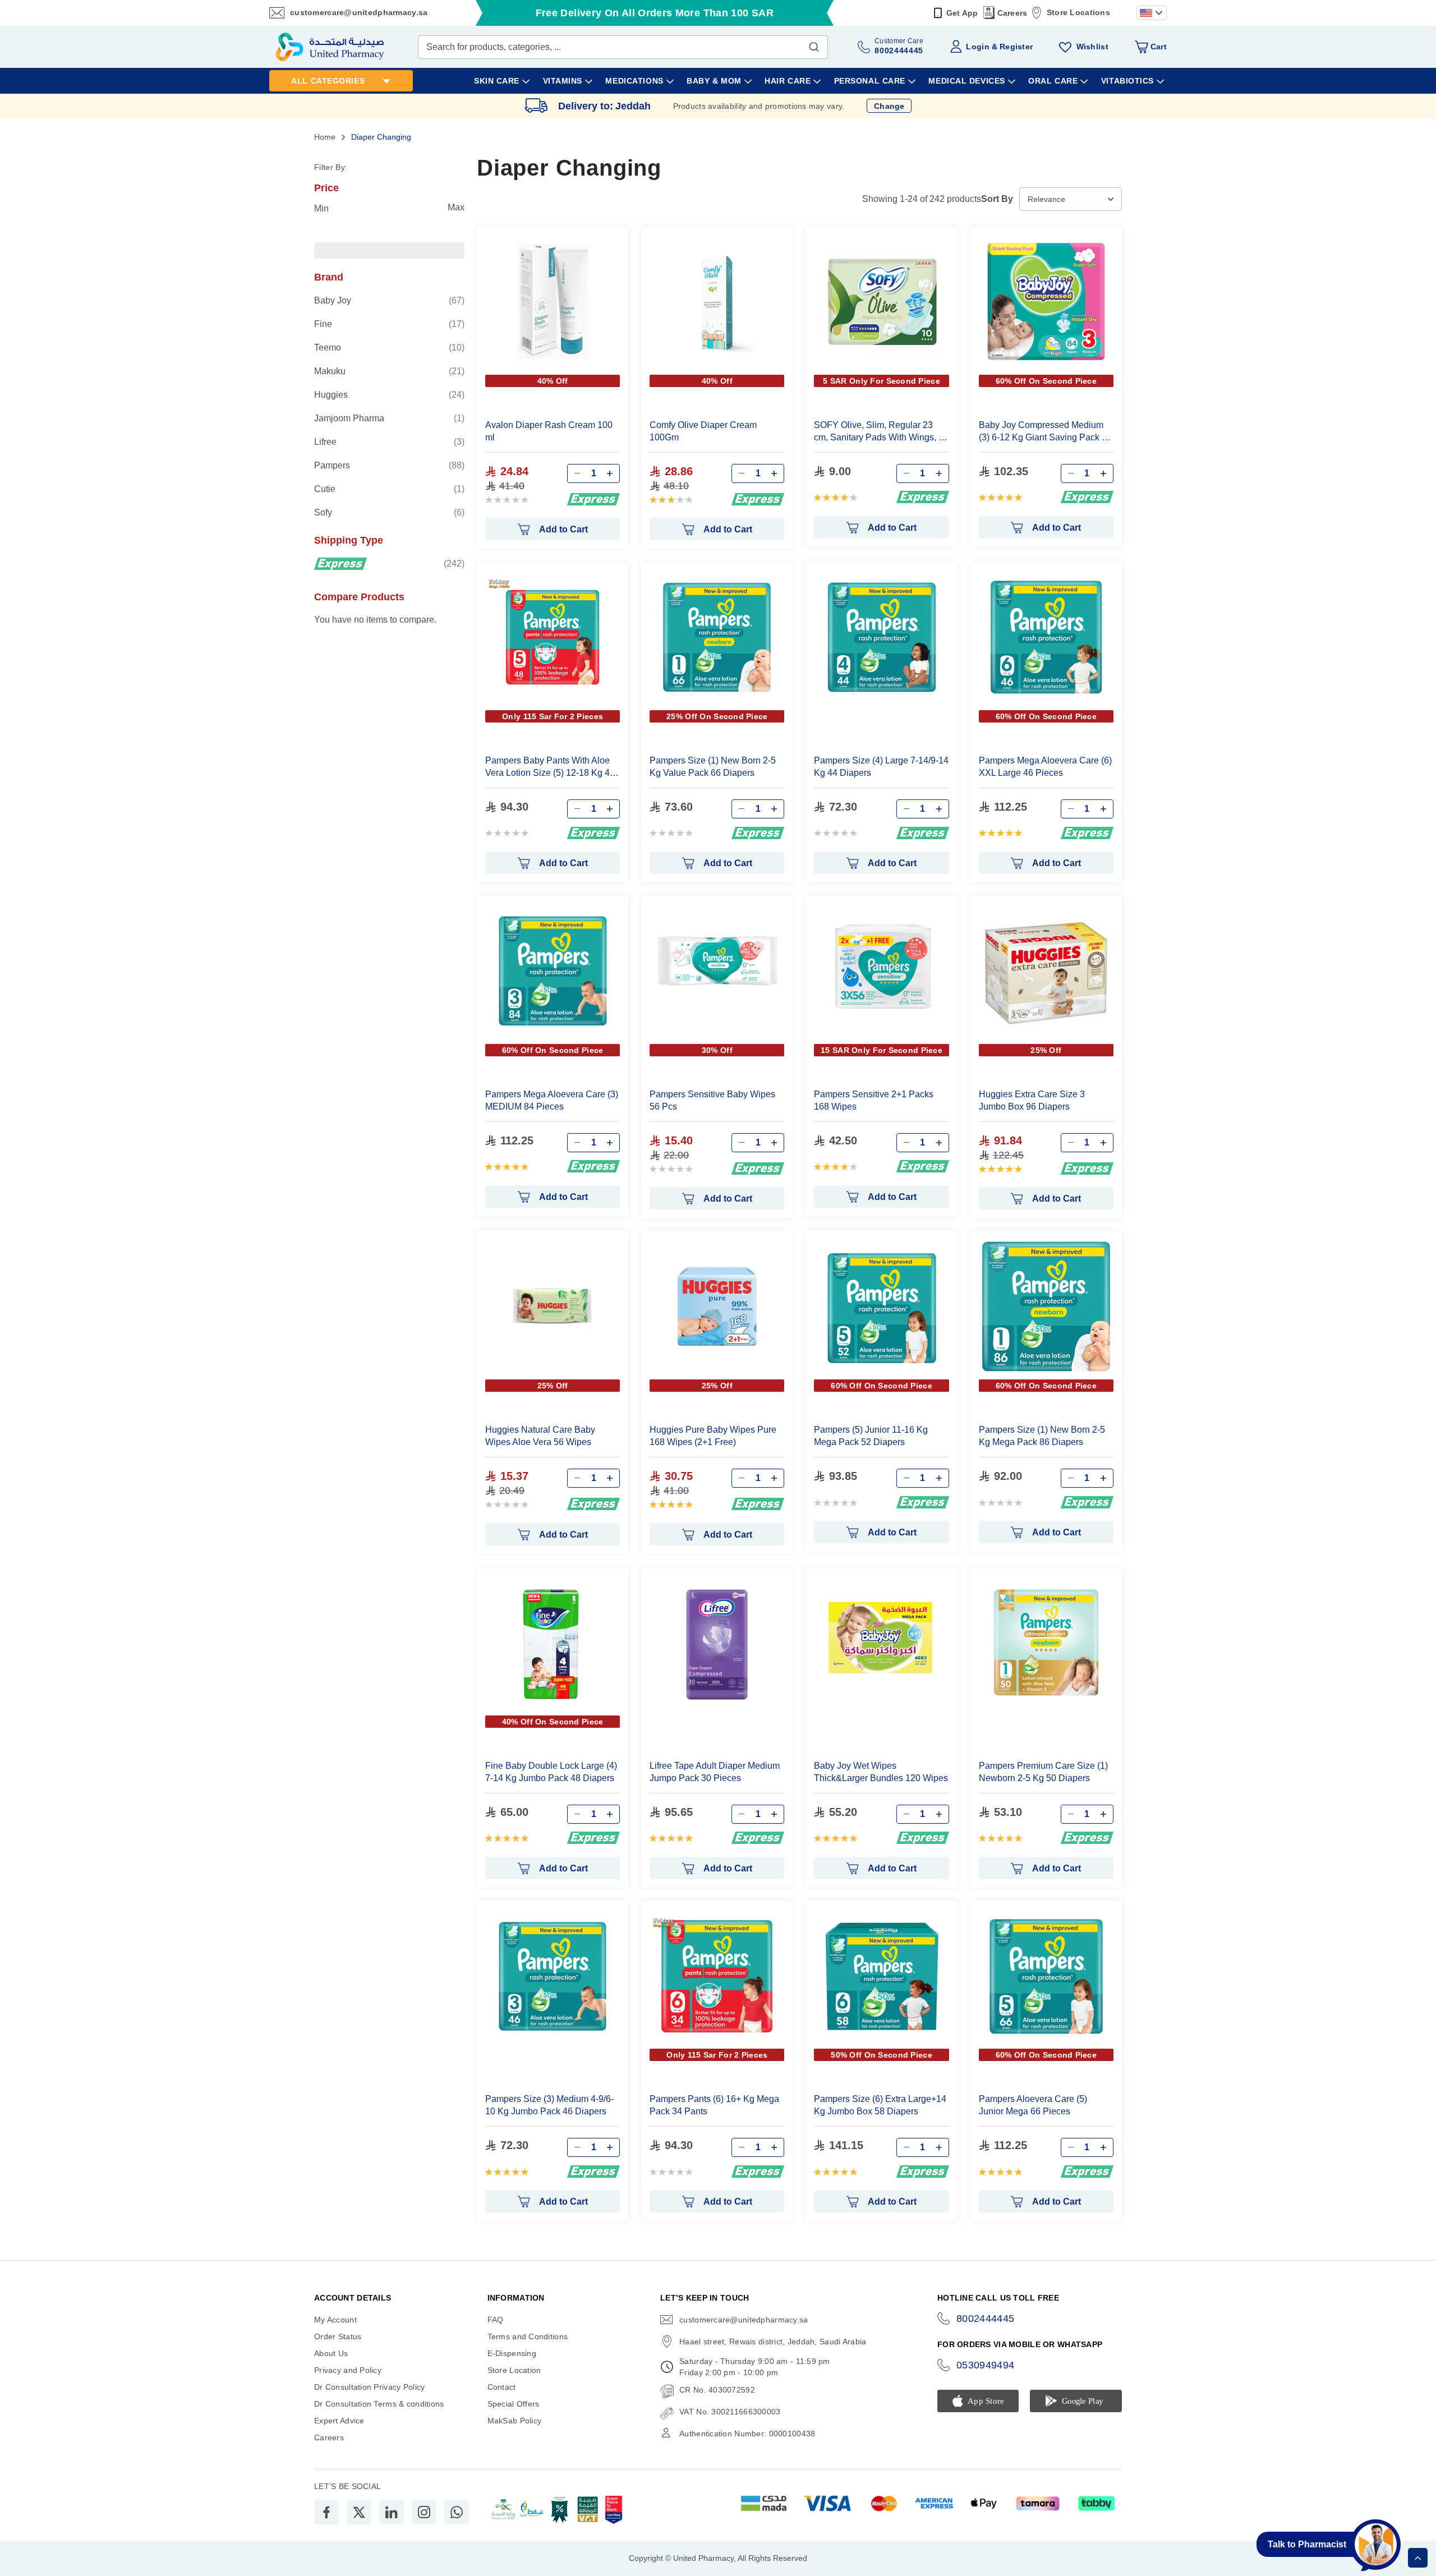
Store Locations (1078, 12)
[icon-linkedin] (392, 2512)
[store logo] (330, 47)
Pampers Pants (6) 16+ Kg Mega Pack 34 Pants (714, 2105)
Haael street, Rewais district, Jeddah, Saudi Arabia (773, 2342)
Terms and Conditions (528, 2336)
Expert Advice (339, 2421)
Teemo (389, 347)
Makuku (389, 371)
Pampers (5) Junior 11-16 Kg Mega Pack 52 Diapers (871, 1436)
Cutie (389, 489)
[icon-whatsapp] (457, 2512)
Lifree (389, 441)
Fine (389, 324)
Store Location (514, 2370)
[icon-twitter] (359, 2512)
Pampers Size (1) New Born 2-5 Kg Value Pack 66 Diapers (713, 767)
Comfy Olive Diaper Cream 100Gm (703, 431)
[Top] (1418, 2558)
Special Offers (514, 2404)
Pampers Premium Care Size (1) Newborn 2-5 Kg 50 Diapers (1043, 1772)
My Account (335, 2320)
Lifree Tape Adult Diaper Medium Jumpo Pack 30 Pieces (715, 1772)
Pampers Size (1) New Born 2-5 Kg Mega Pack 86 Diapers (1042, 1436)
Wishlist (1092, 47)
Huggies (389, 394)
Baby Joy (389, 300)
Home (326, 137)
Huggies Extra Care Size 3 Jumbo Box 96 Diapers (1032, 1100)
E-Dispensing (512, 2353)
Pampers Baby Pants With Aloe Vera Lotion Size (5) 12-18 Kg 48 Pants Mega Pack (550, 767)
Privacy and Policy (348, 2370)
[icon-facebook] (326, 2512)
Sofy (389, 512)
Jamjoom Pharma (389, 418)
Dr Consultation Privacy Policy (369, 2387)
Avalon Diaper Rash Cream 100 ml (549, 431)
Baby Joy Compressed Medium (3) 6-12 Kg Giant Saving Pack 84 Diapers (1045, 432)
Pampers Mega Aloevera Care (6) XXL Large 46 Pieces (1045, 767)
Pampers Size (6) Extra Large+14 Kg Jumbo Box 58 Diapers (880, 2105)
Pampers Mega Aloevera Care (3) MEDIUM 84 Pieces (552, 1100)
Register (1016, 47)
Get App (962, 13)
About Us (331, 2353)
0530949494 (986, 2365)
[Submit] (814, 44)
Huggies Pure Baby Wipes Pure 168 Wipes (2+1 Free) (713, 1436)
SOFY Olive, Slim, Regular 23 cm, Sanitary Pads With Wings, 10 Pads (881, 432)
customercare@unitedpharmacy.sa (359, 12)
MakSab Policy (515, 2421)
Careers (1012, 13)
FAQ (496, 2320)
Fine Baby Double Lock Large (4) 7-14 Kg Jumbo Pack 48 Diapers (551, 1772)
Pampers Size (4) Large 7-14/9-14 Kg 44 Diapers (881, 767)
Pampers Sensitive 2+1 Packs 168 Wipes (874, 1100)
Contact (502, 2387)
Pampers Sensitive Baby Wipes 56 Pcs (712, 1100)
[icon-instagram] (424, 2512)
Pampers (389, 465)
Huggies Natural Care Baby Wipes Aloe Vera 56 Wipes (540, 1436)
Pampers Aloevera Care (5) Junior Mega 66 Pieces (1033, 2105)
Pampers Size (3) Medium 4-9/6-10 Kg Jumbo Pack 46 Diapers (549, 2105)
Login (977, 47)
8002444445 (986, 2319)
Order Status (338, 2336)
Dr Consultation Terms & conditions (379, 2404)
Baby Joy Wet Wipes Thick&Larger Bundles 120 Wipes (881, 1772)
